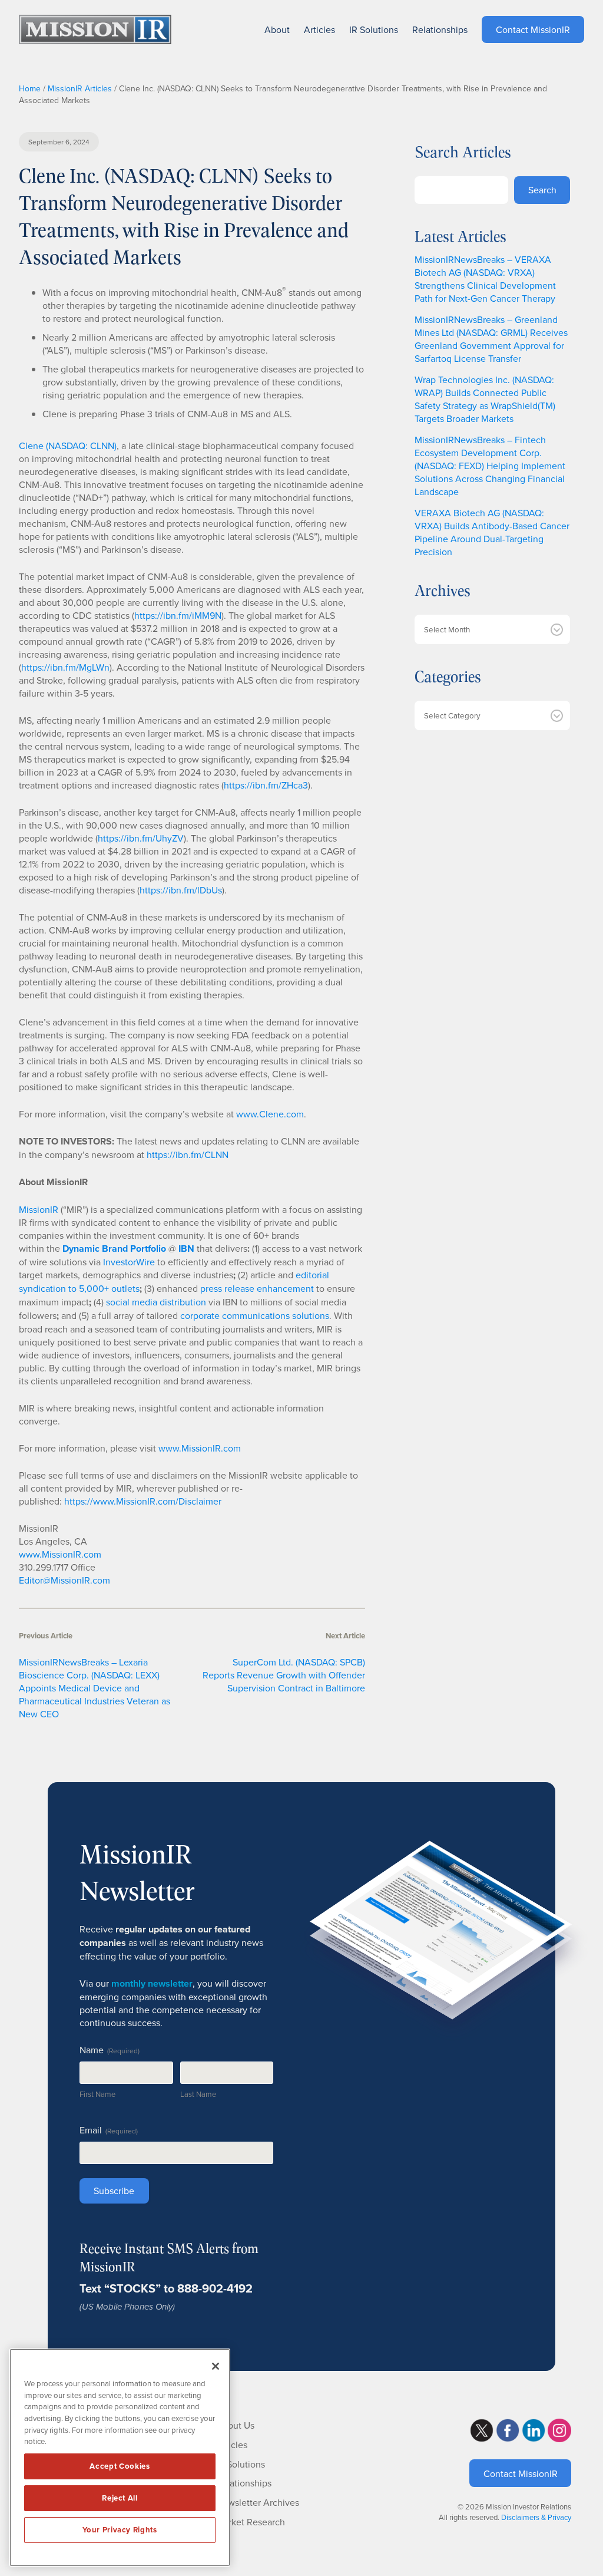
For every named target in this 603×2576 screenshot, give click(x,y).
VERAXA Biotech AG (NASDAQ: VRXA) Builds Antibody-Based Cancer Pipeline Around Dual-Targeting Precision (492, 532)
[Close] (216, 2366)
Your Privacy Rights (120, 2530)
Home (30, 88)
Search (542, 190)
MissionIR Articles (80, 88)
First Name (97, 2094)
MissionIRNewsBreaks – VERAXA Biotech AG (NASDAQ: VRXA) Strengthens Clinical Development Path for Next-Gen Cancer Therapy (485, 279)
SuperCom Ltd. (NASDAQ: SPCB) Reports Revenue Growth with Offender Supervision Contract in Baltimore (284, 1675)
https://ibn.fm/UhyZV (141, 838)
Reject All (120, 2498)
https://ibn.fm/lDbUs (181, 890)
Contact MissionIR (521, 2473)
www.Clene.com (270, 1114)
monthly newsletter (152, 1983)
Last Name (198, 2094)
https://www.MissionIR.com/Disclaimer (143, 1501)
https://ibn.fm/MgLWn (65, 667)
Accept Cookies (120, 2466)
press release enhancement (257, 1288)
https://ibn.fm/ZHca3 (266, 785)
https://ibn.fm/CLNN (188, 1155)
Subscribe (114, 2191)
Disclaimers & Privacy (536, 2517)
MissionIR (39, 1209)
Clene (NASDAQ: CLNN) (68, 446)
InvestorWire (129, 1262)
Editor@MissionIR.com (64, 1580)
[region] (120, 2458)
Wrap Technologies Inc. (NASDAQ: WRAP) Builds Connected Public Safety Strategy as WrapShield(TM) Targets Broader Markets (485, 399)
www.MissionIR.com (200, 1448)
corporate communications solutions (255, 1315)
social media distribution (156, 1302)
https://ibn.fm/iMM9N (178, 615)
